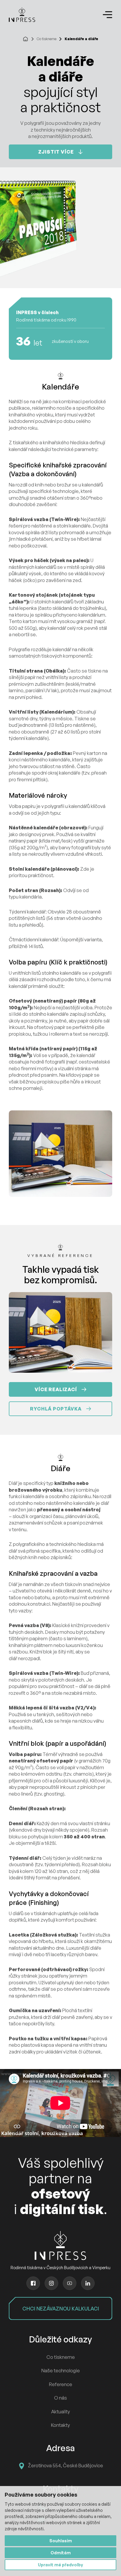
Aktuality (60, 2412)
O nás (60, 2398)
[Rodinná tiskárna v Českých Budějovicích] (22, 15)
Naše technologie (61, 2371)
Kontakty (60, 2425)
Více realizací (56, 1389)
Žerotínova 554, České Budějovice (65, 2466)
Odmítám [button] (61, 2553)
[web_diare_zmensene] (60, 1154)
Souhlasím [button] (61, 2541)
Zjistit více (56, 152)
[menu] (107, 15)
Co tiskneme (47, 39)
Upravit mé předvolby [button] (60, 2565)
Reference (61, 2384)
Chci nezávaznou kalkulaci (61, 2308)
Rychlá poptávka (56, 1409)
